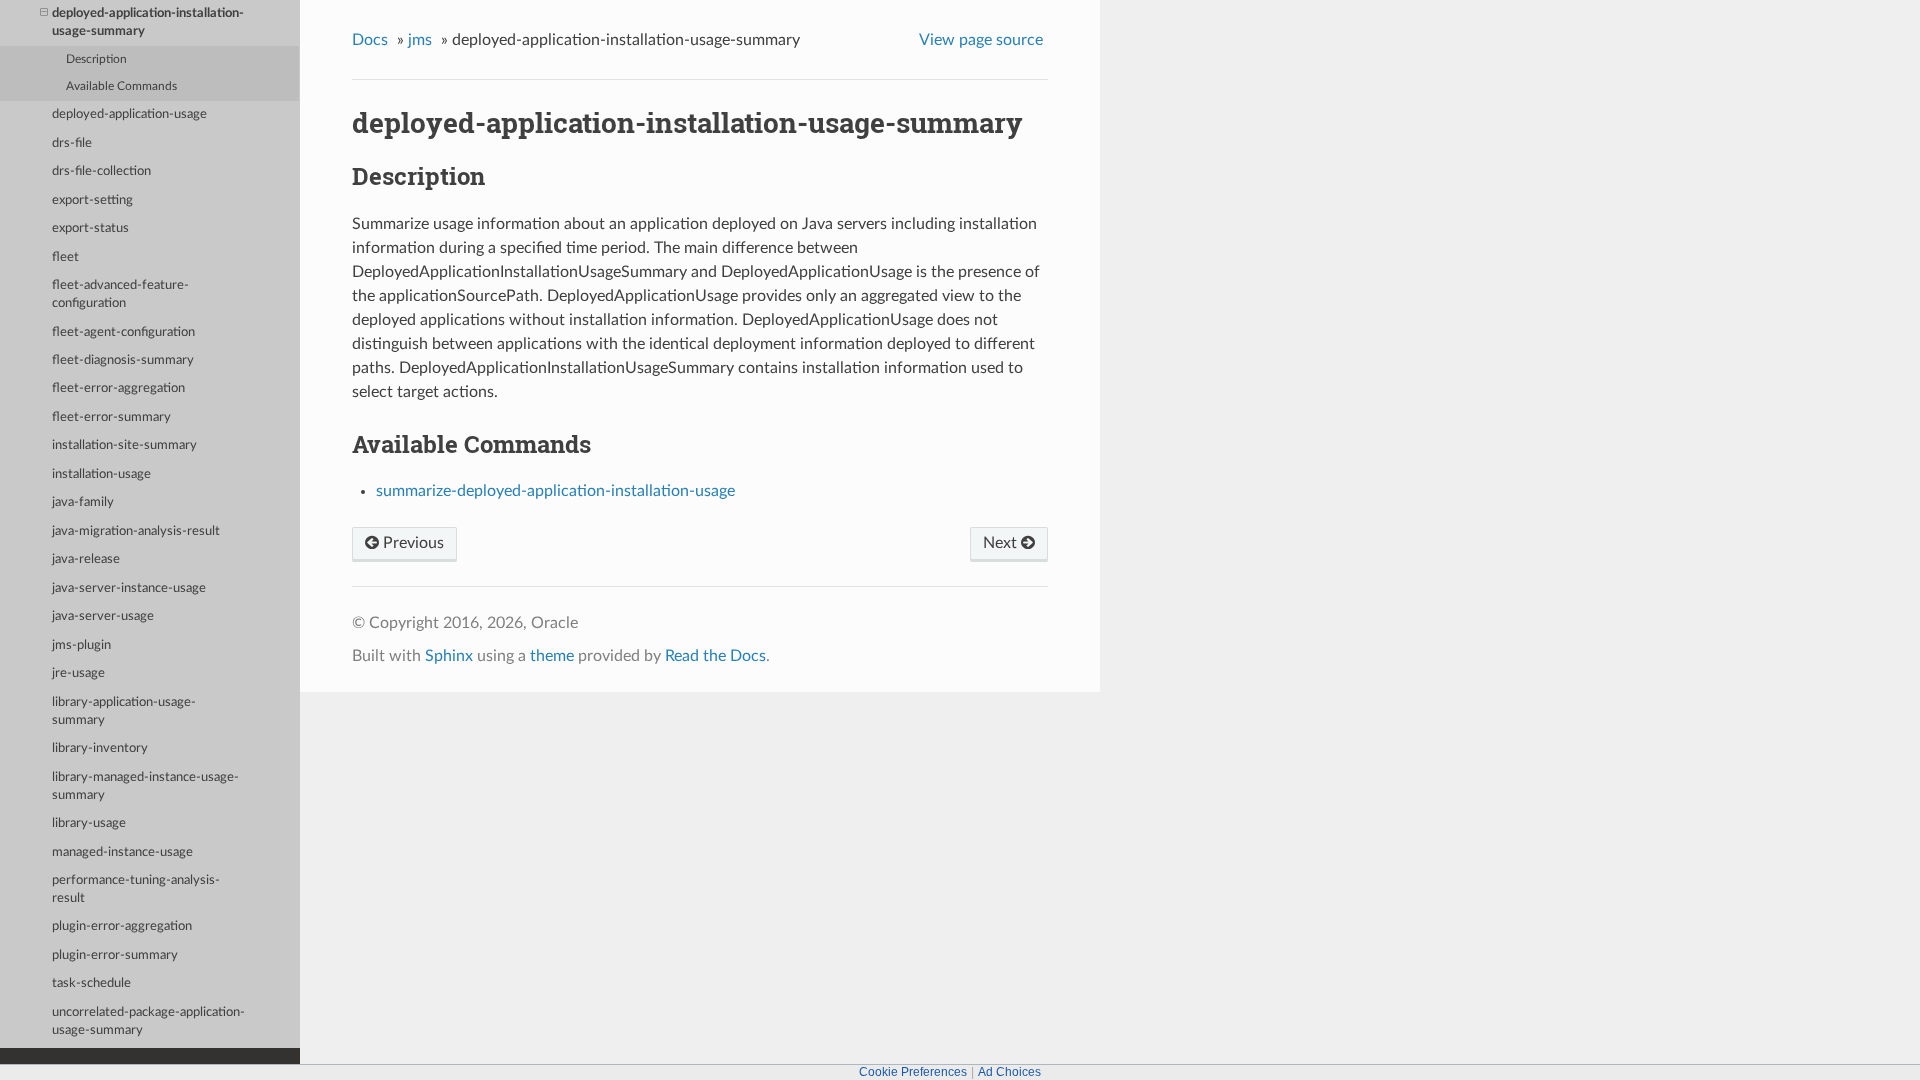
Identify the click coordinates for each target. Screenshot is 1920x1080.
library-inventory (100, 748)
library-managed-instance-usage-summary (145, 786)
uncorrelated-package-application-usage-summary (148, 1021)
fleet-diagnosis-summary (123, 360)
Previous (411, 543)
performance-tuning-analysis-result (136, 889)
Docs (370, 40)
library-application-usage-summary (124, 711)
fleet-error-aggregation (118, 388)
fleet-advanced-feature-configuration (120, 294)
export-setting (92, 200)
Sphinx (449, 656)
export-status (90, 228)
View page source (981, 40)
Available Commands (121, 86)
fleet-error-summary (111, 417)
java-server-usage (103, 616)
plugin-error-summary (115, 955)
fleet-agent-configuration (123, 332)
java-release (86, 559)
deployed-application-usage (129, 114)
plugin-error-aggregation (122, 926)
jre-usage (78, 673)
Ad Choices (1009, 1072)
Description (96, 59)
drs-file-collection (101, 171)
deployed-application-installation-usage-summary (148, 22)
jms (420, 40)
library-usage (89, 823)
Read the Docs (715, 656)
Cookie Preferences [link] (913, 1072)
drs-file (72, 143)
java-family (83, 502)
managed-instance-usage (122, 852)
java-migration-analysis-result (136, 531)
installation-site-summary (124, 445)
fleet (65, 257)
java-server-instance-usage (129, 588)
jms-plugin (81, 645)
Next (1002, 543)
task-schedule (91, 983)
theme (552, 656)
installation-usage (101, 474)
